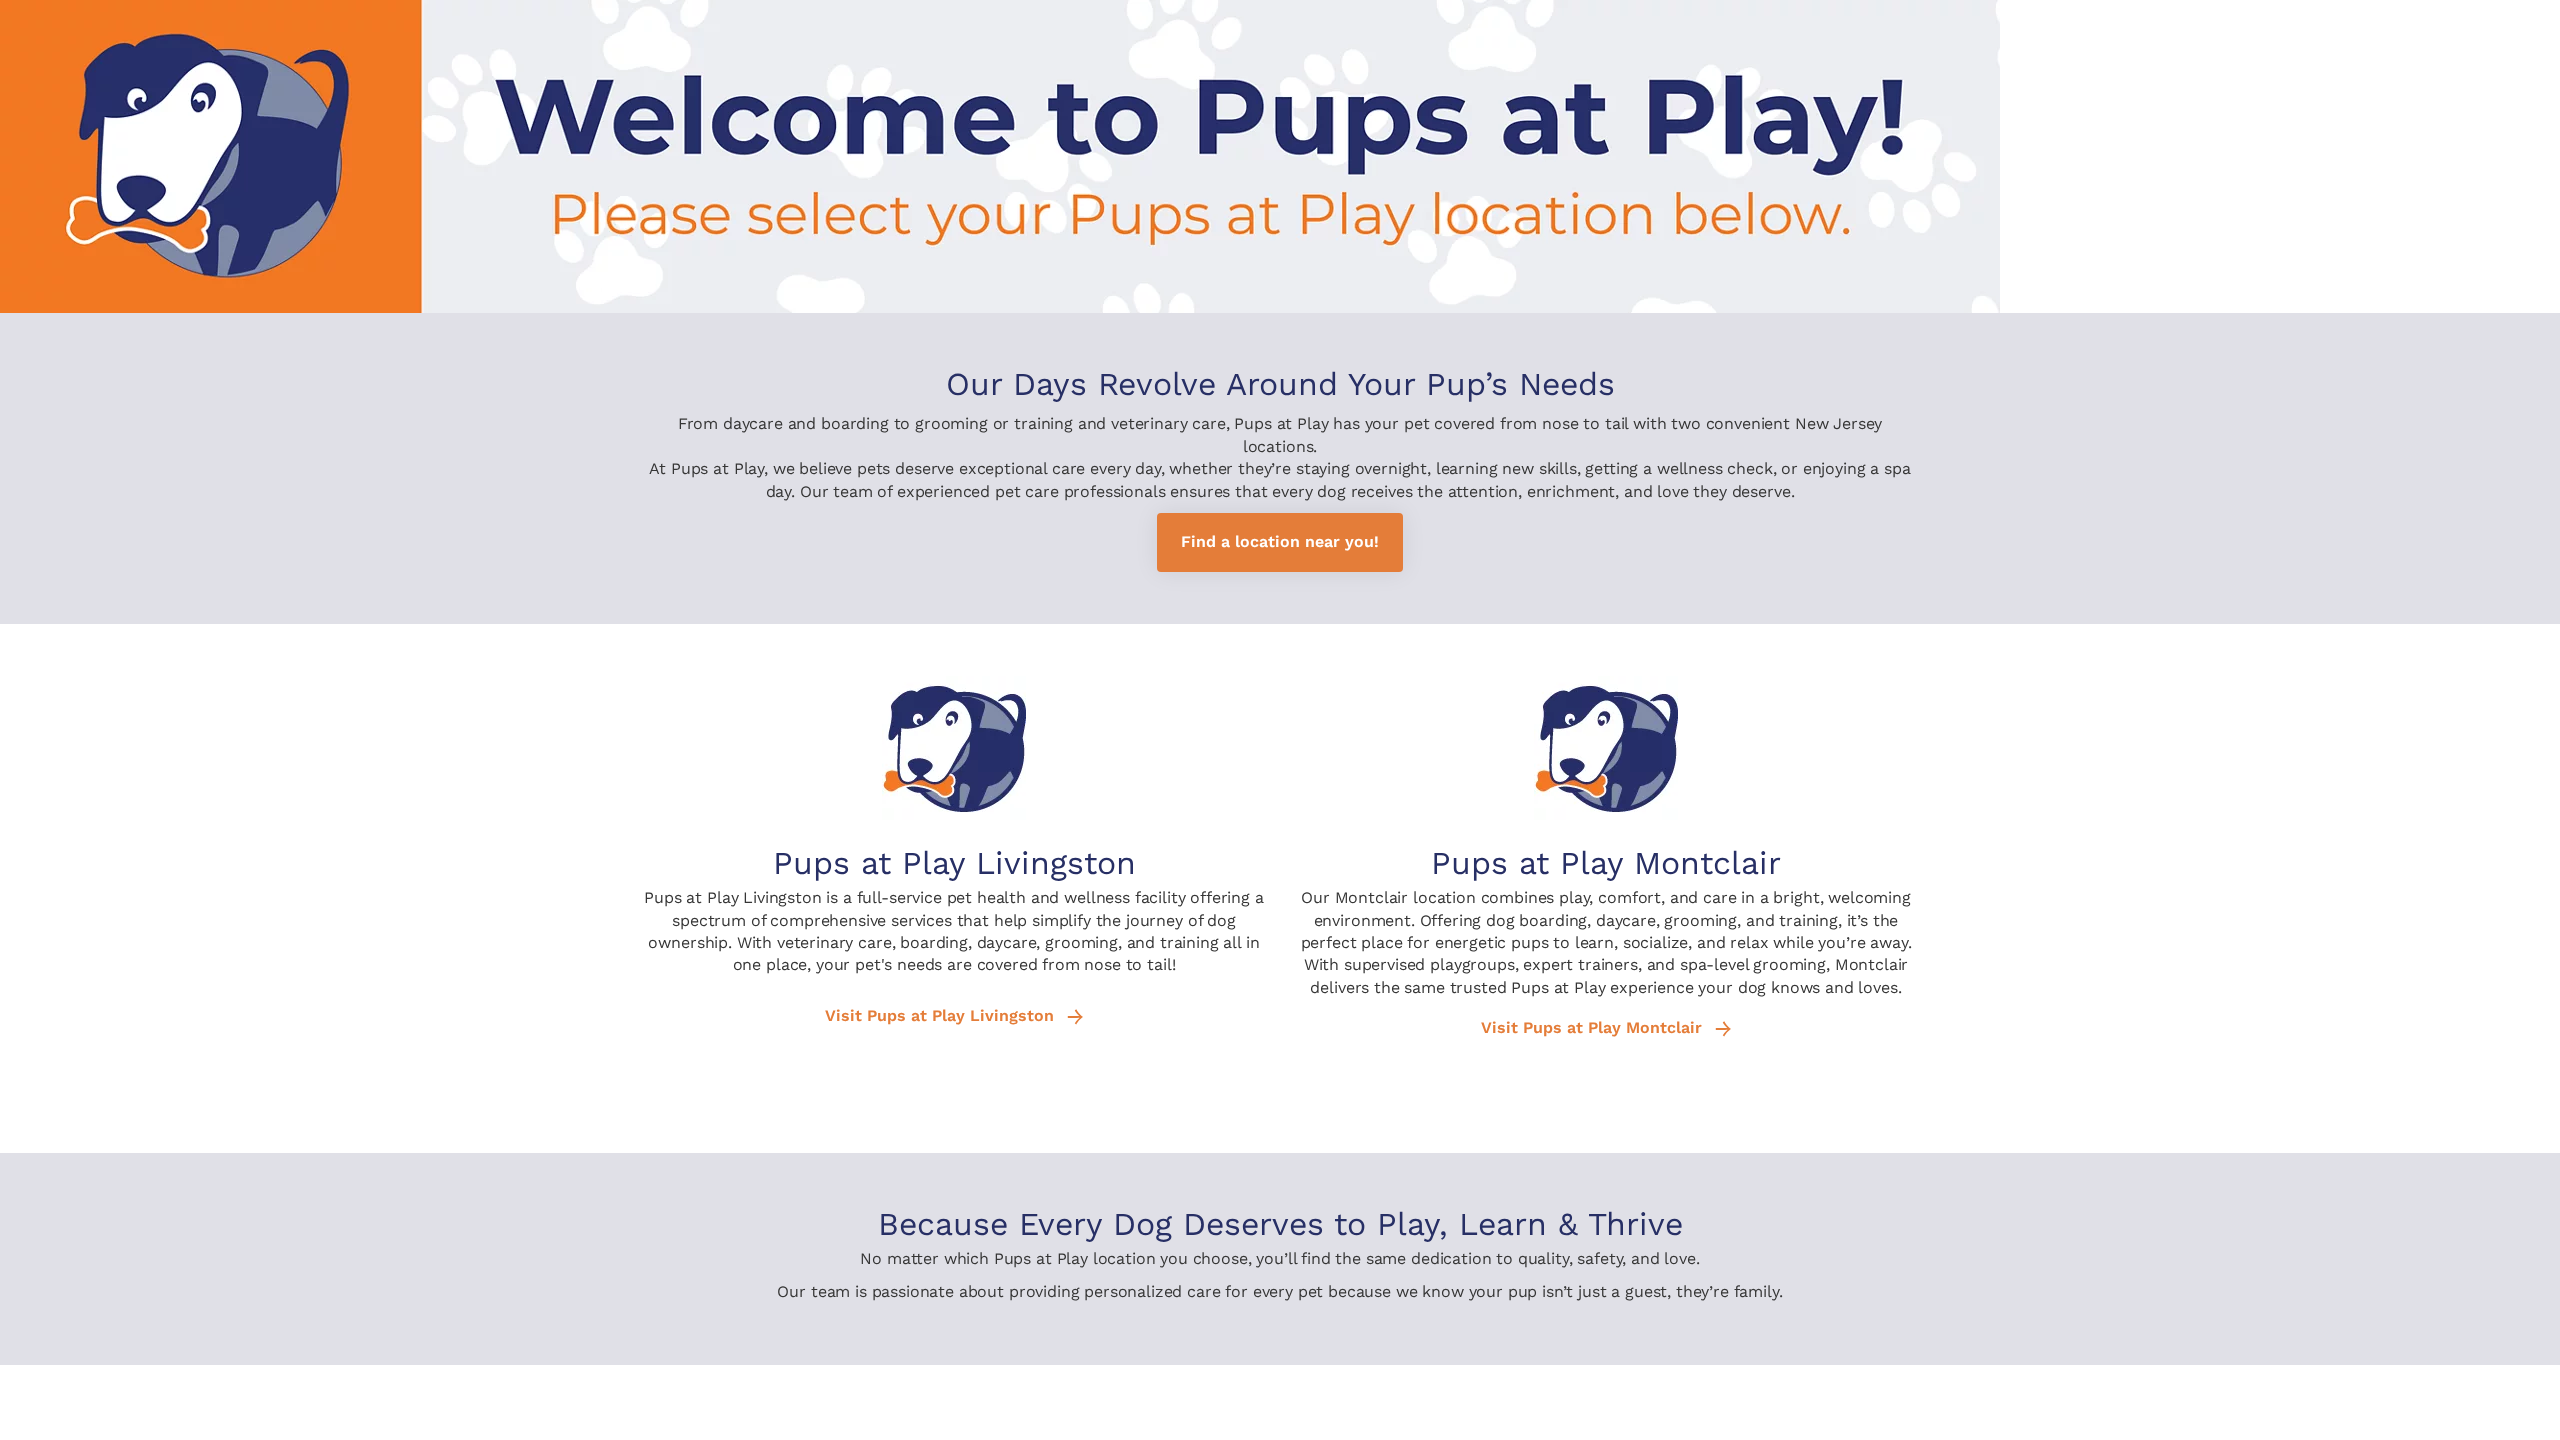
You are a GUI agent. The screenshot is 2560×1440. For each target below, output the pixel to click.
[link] (1280, 542)
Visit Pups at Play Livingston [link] (942, 1016)
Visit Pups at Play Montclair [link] (1594, 1028)
